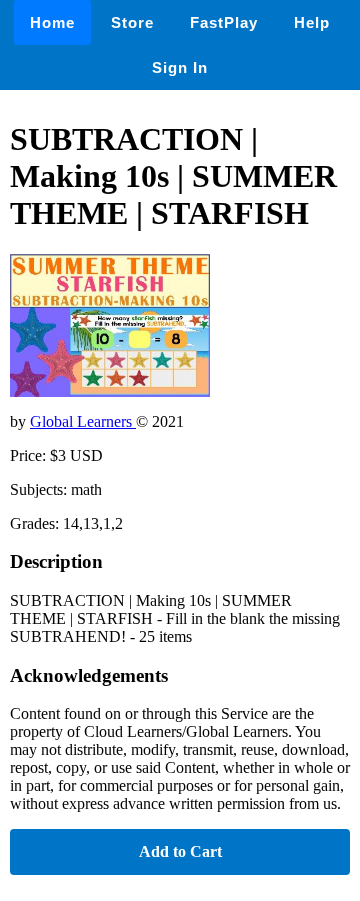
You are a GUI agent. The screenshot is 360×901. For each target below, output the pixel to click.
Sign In (180, 67)
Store (132, 22)
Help (312, 22)
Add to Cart (180, 851)
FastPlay (224, 22)
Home (52, 22)
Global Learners (83, 421)
